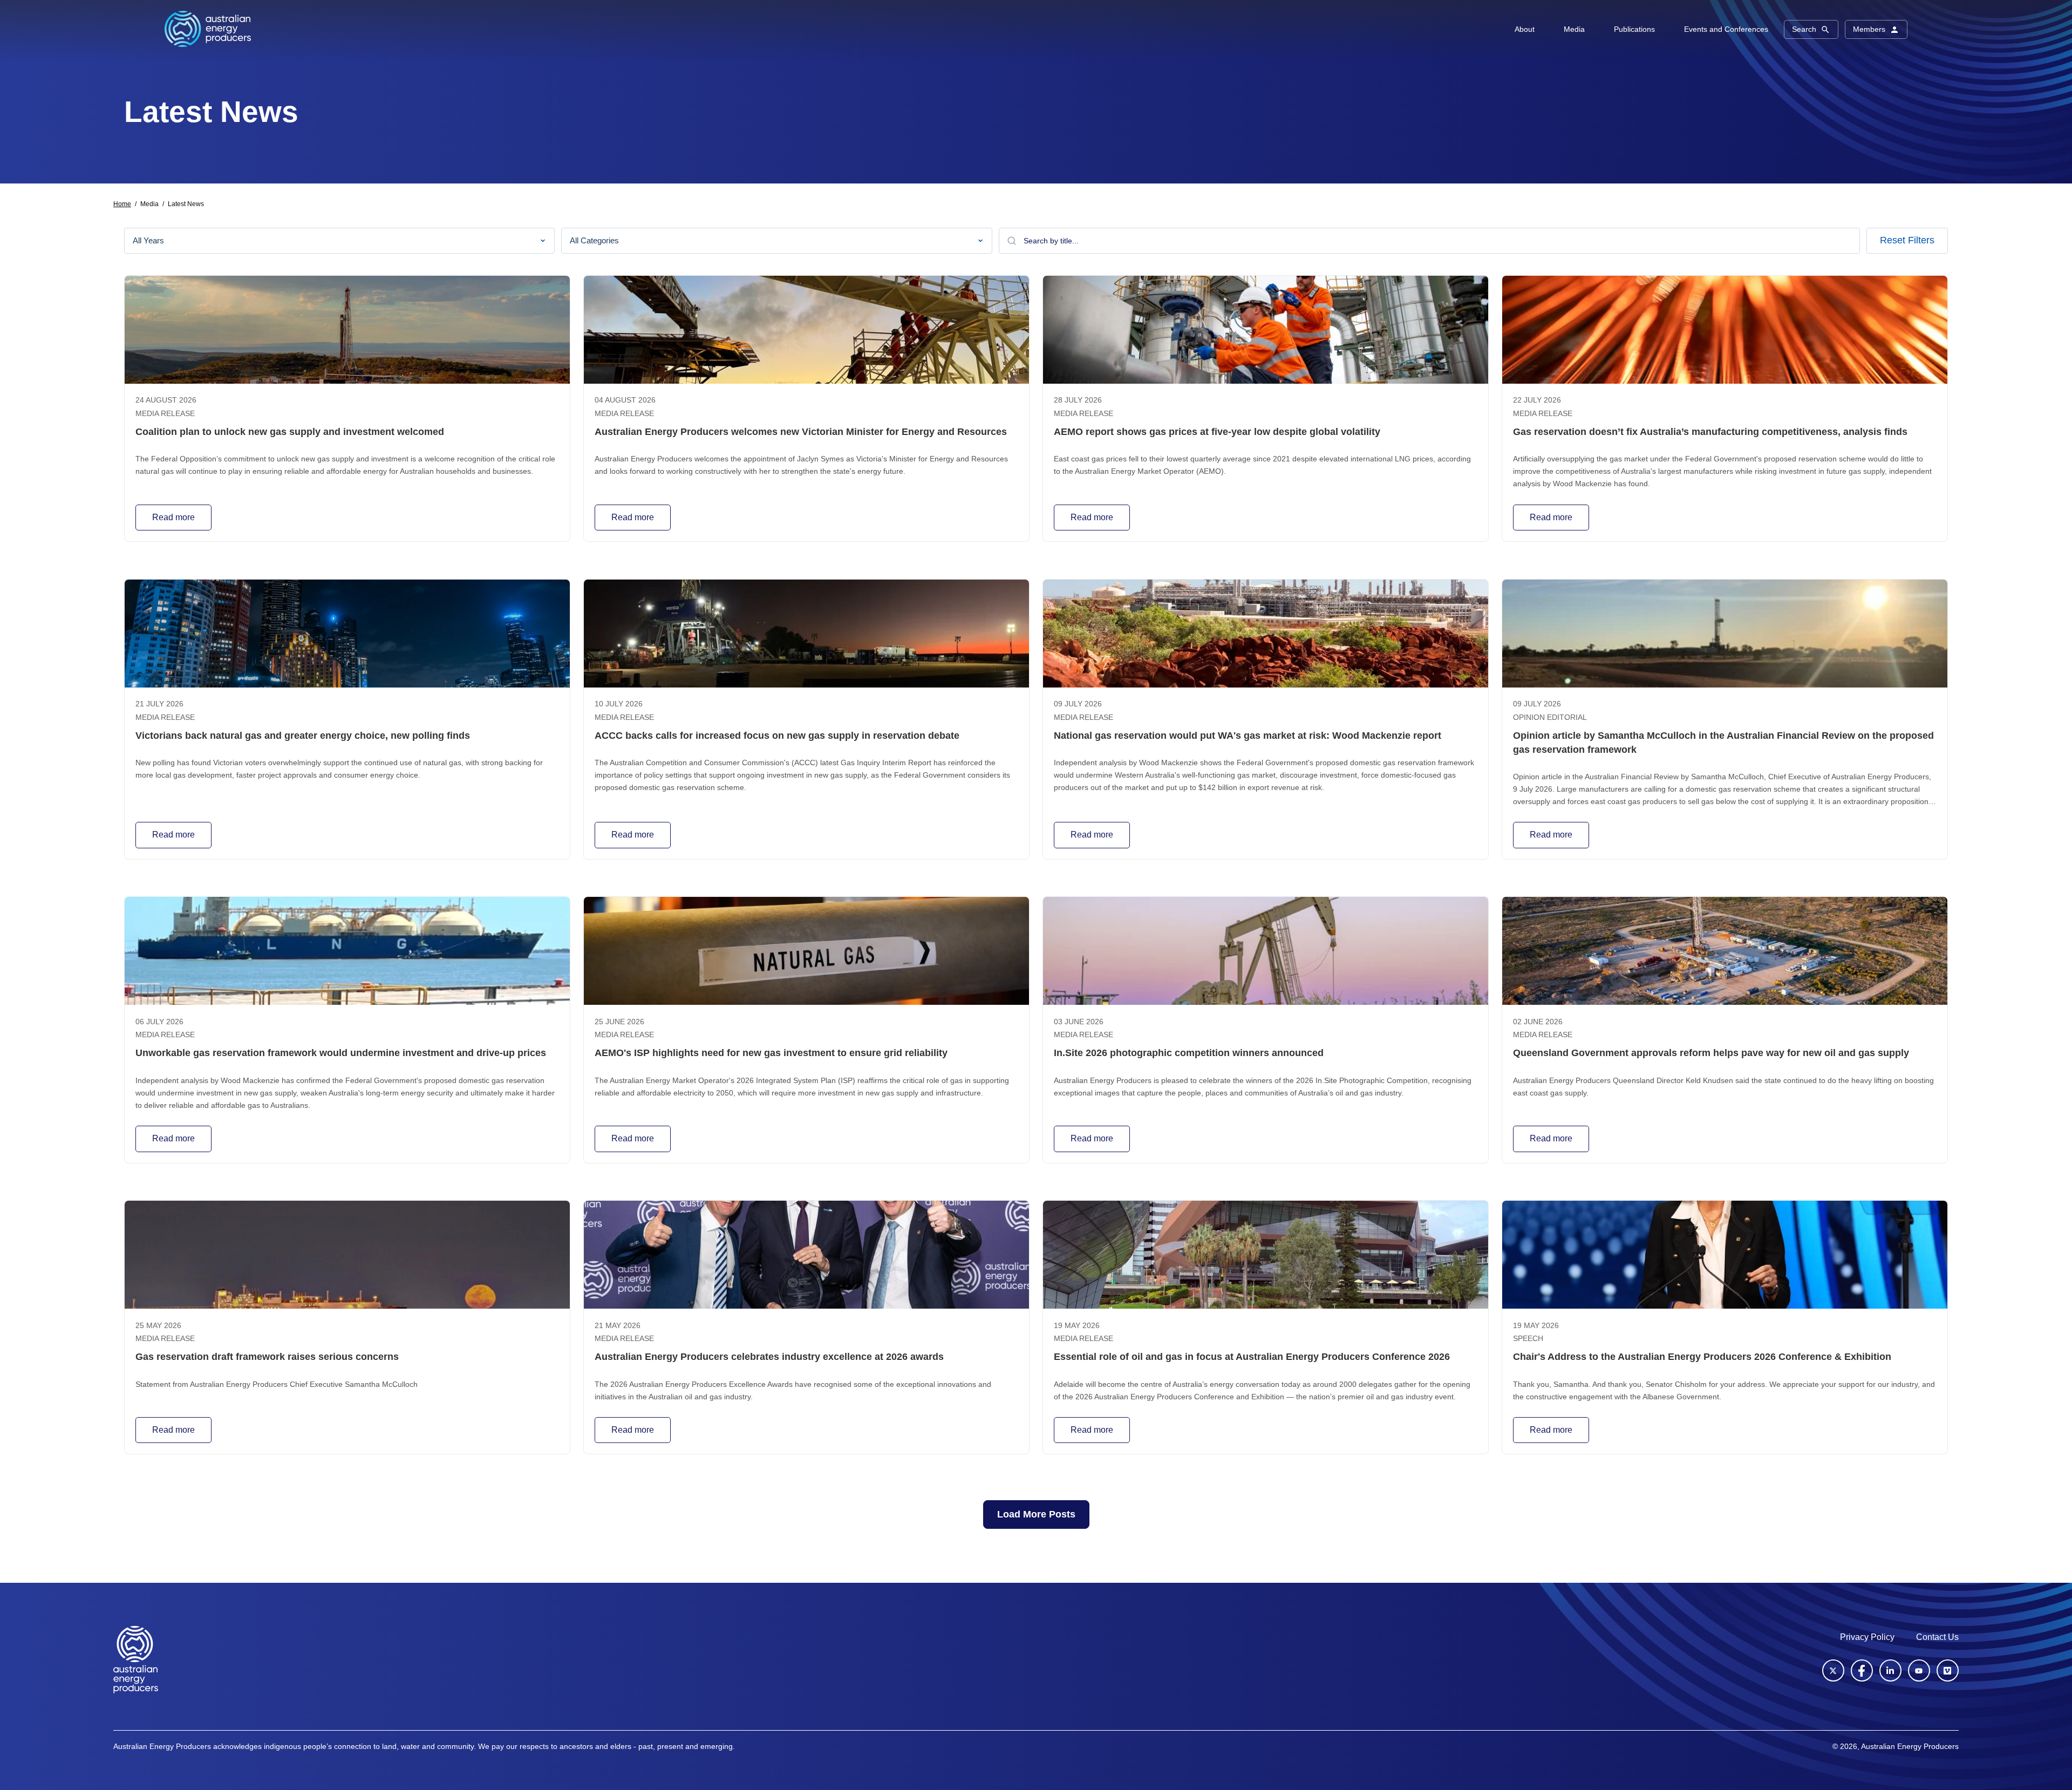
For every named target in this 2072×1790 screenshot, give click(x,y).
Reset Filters (1907, 240)
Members (1869, 29)
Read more (173, 517)
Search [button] (1804, 29)
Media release (165, 414)
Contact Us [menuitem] (1937, 1637)
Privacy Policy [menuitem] (1867, 1637)
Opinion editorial (1550, 717)
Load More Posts (1036, 1514)
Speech (1528, 1339)
